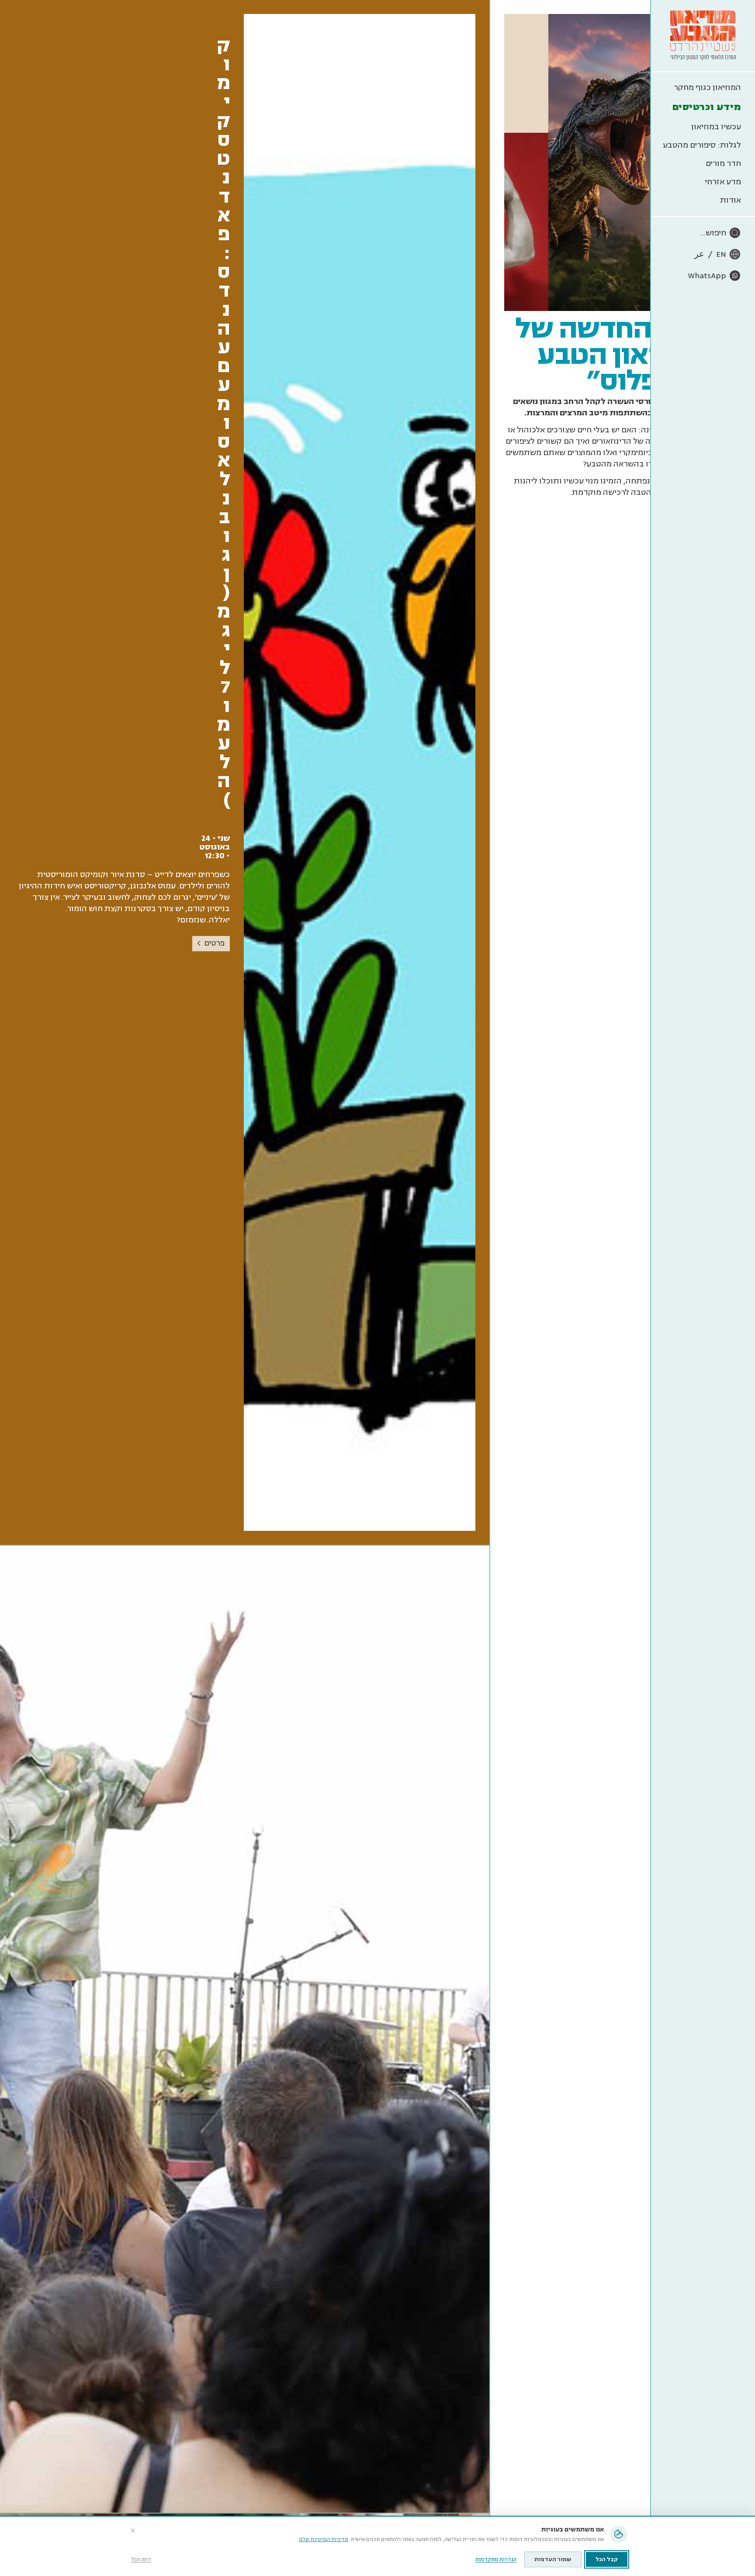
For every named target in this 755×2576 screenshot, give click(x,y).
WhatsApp (707, 276)
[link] (245, 773)
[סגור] (133, 2531)
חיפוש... (713, 233)
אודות (731, 200)
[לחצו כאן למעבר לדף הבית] (703, 36)
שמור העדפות (553, 2559)
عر (699, 254)
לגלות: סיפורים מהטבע (702, 145)
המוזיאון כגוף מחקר (707, 87)
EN (721, 254)
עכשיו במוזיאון (716, 127)
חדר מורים (723, 163)
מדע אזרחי (723, 182)
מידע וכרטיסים (707, 107)
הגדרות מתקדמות (496, 2560)
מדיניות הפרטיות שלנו (324, 2540)
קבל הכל (607, 2559)
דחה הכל (141, 2560)
